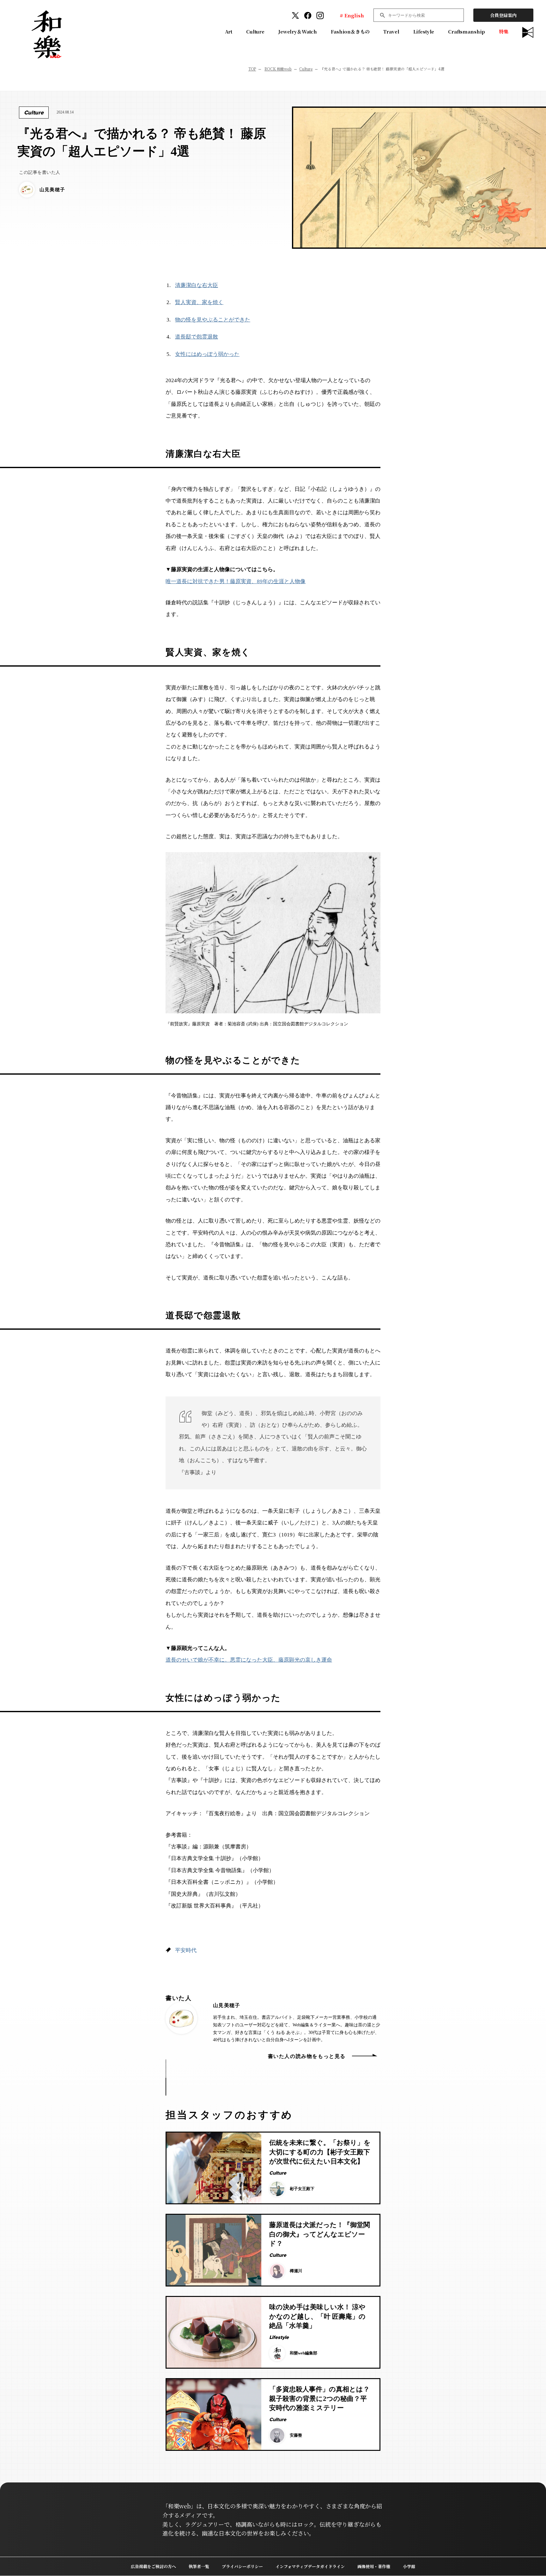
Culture (255, 31)
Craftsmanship (467, 31)
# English (352, 15)
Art (229, 31)
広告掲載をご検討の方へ (153, 2566)
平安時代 (186, 1950)
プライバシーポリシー (242, 2566)
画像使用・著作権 (374, 2566)
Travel (391, 31)
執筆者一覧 (199, 2566)
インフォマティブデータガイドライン (310, 2566)
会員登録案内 (503, 15)
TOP (252, 69)
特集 (504, 31)
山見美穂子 (227, 2005)
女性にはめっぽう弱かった (207, 354)
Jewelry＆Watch (298, 31)
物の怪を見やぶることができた (213, 320)
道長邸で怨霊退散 (197, 337)
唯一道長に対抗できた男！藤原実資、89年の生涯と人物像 (236, 581)
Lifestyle (424, 31)
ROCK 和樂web (278, 69)
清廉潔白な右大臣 (197, 285)
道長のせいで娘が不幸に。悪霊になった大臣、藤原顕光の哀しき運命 (249, 1660)
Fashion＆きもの (350, 31)
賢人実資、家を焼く (199, 302)
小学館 (409, 2566)
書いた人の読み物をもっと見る (307, 2056)
